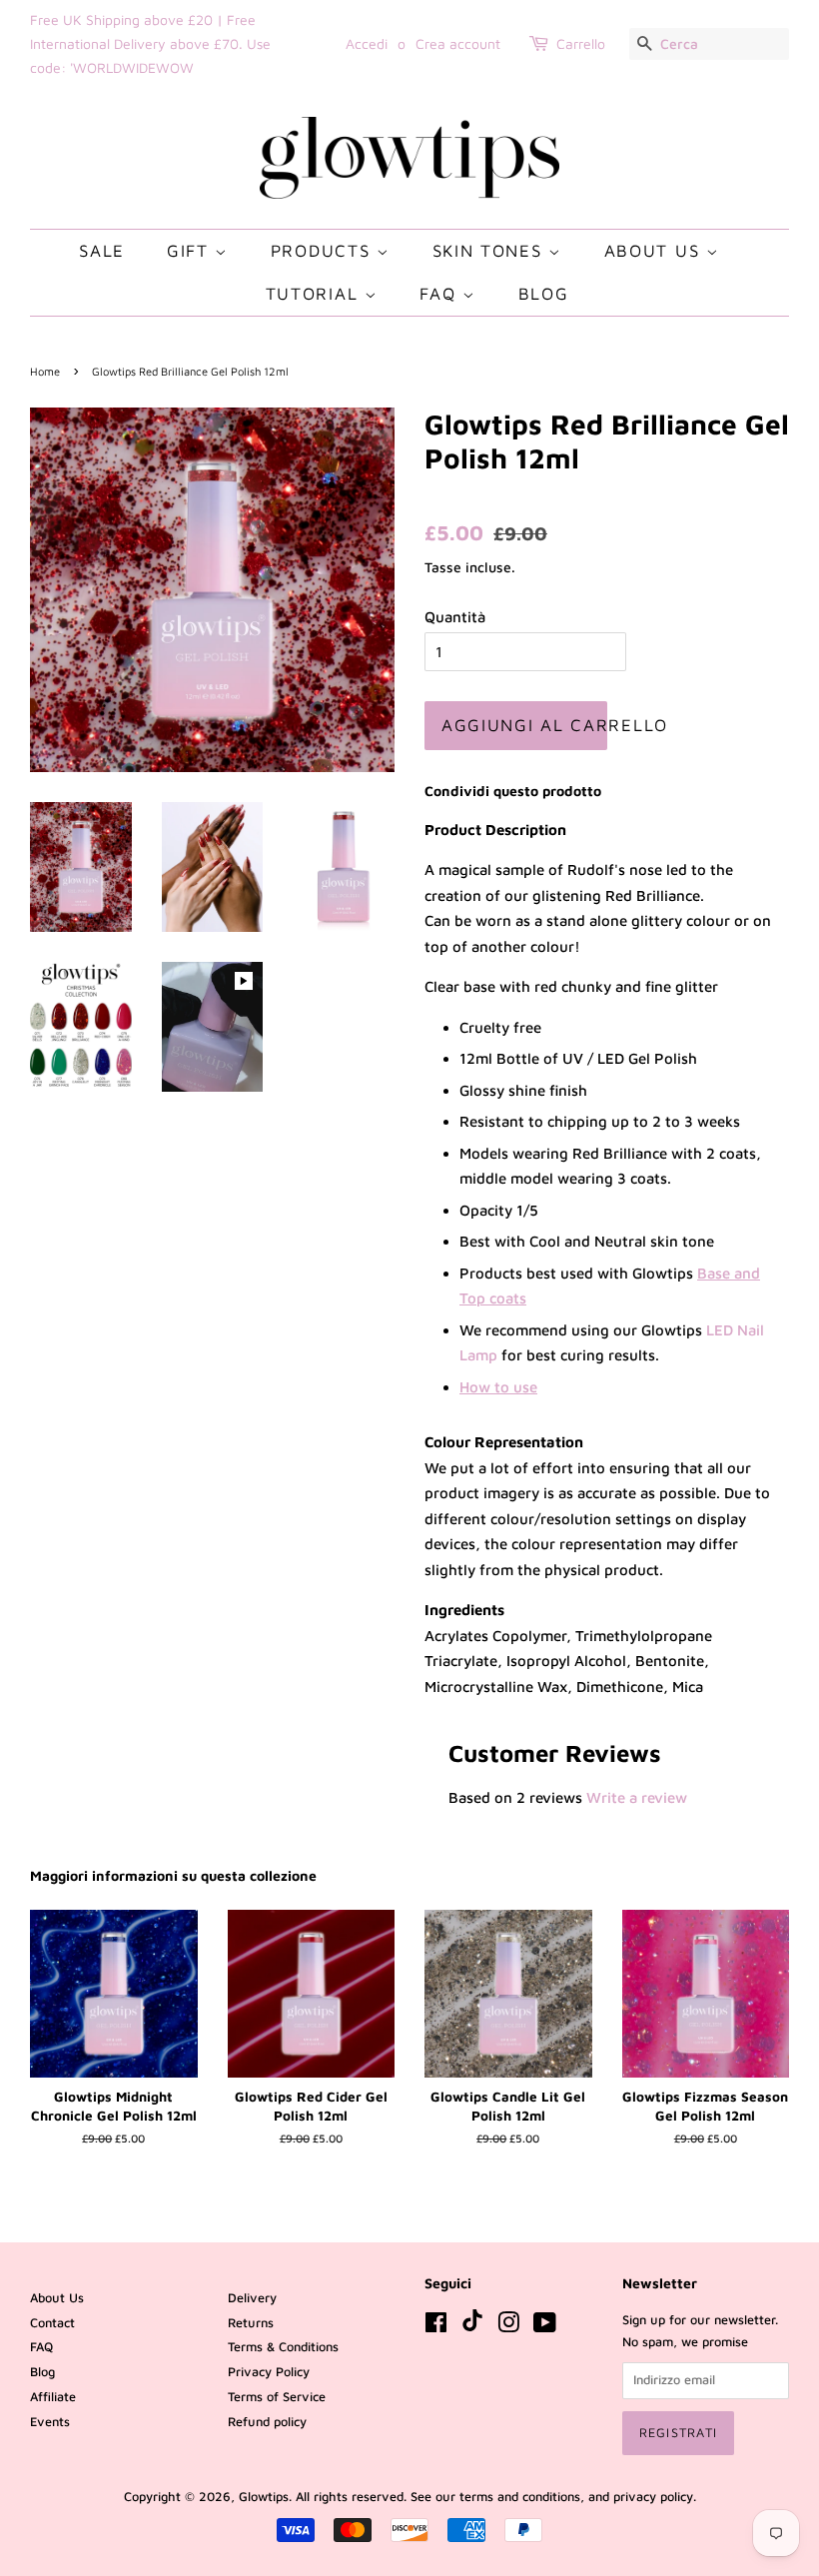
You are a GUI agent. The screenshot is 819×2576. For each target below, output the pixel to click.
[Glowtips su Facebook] (436, 2327)
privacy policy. (655, 2497)
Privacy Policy (269, 2372)
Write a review (637, 1797)
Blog (544, 294)
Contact (52, 2323)
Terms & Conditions (283, 2347)
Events (50, 2422)
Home (45, 371)
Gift (191, 251)
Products (324, 251)
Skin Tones (491, 251)
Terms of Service (277, 2397)
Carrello (581, 43)
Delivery (252, 2298)
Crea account (458, 43)
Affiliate (53, 2397)
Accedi (367, 43)
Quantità (455, 617)
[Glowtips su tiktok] (472, 2327)
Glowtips (264, 2497)
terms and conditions (520, 2497)
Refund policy (267, 2422)
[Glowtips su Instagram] (508, 2327)
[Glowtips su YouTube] (545, 2327)
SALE (102, 251)
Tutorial (315, 294)
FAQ (441, 294)
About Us (655, 251)
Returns (251, 2323)
